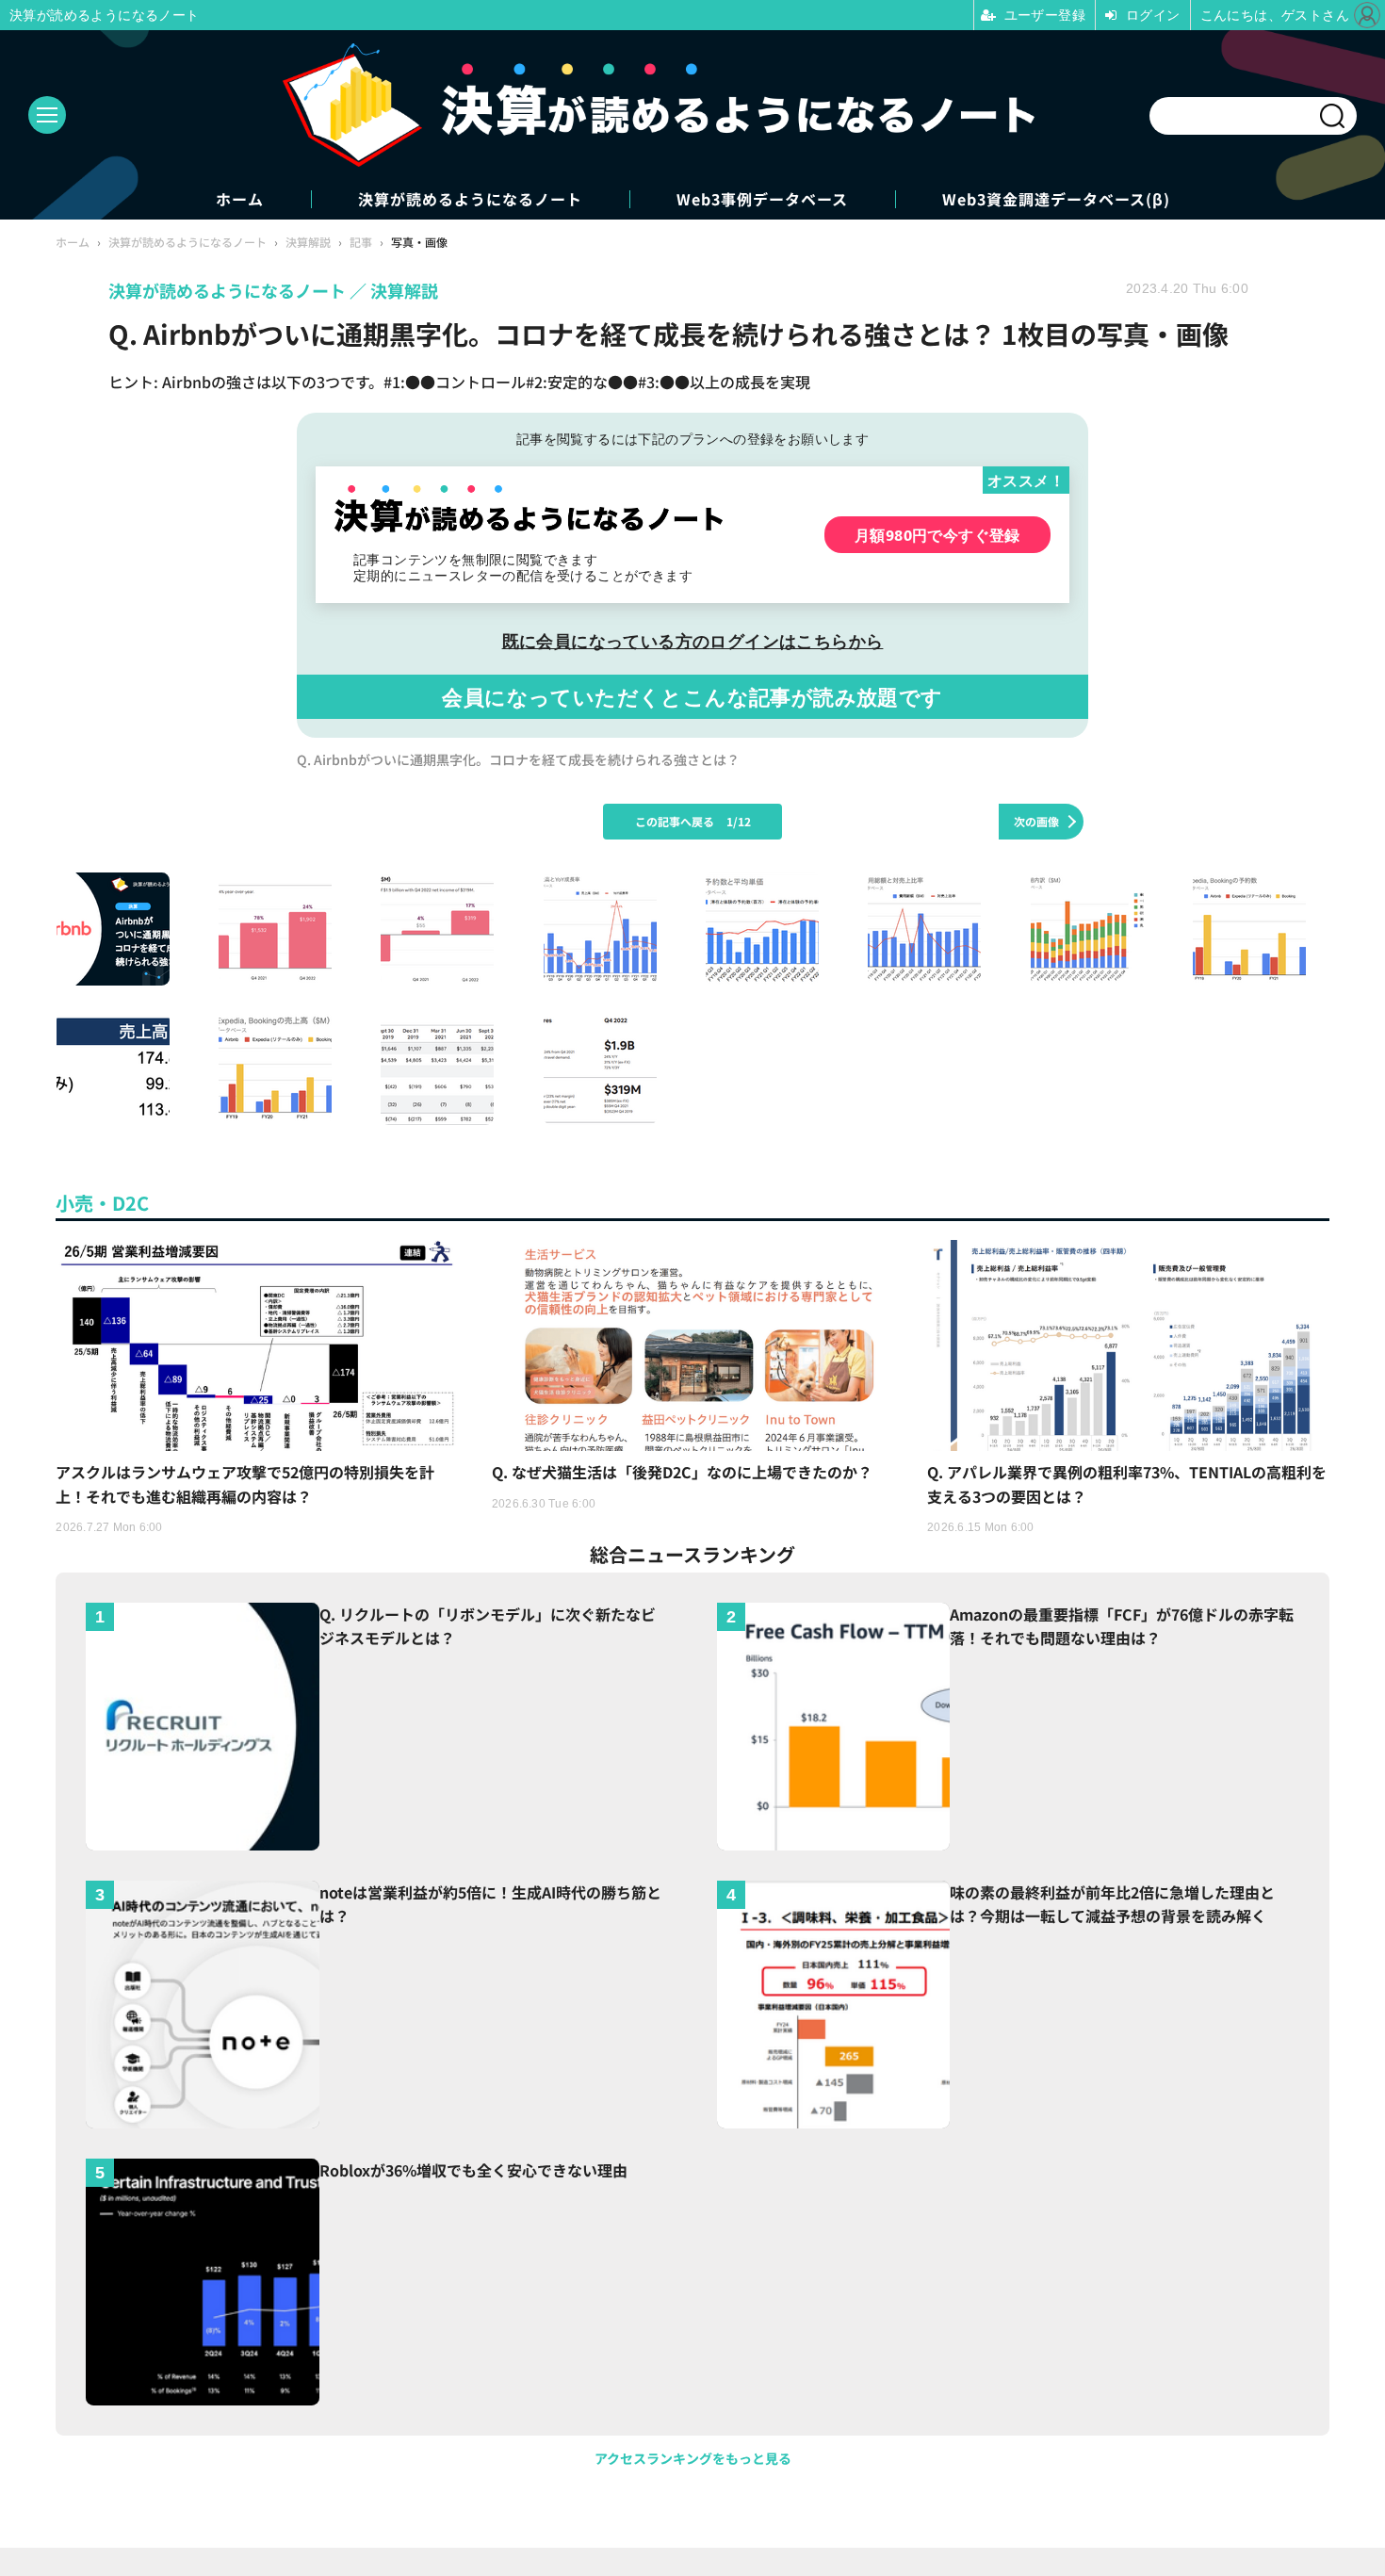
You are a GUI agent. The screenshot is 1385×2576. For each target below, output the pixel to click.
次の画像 (1036, 821)
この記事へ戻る (693, 821)
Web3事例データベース (762, 199)
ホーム (240, 199)
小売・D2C (102, 1203)
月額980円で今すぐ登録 (937, 535)
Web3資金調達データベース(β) (1056, 199)
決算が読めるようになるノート (470, 199)
